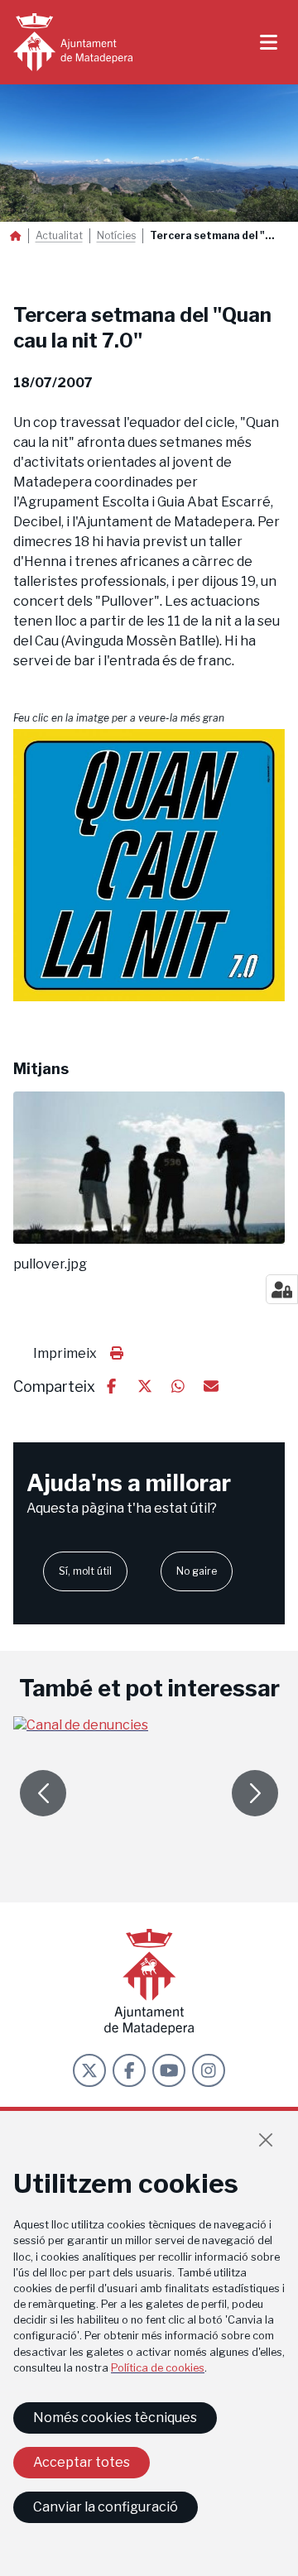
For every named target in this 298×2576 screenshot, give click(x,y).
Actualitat (59, 236)
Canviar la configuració (106, 2507)
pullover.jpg (50, 1264)
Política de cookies (158, 2368)
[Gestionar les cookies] (282, 1289)
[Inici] (73, 42)
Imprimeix (65, 1353)
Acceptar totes (82, 2462)
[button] (149, 866)
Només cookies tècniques (115, 2418)
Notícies (116, 236)
